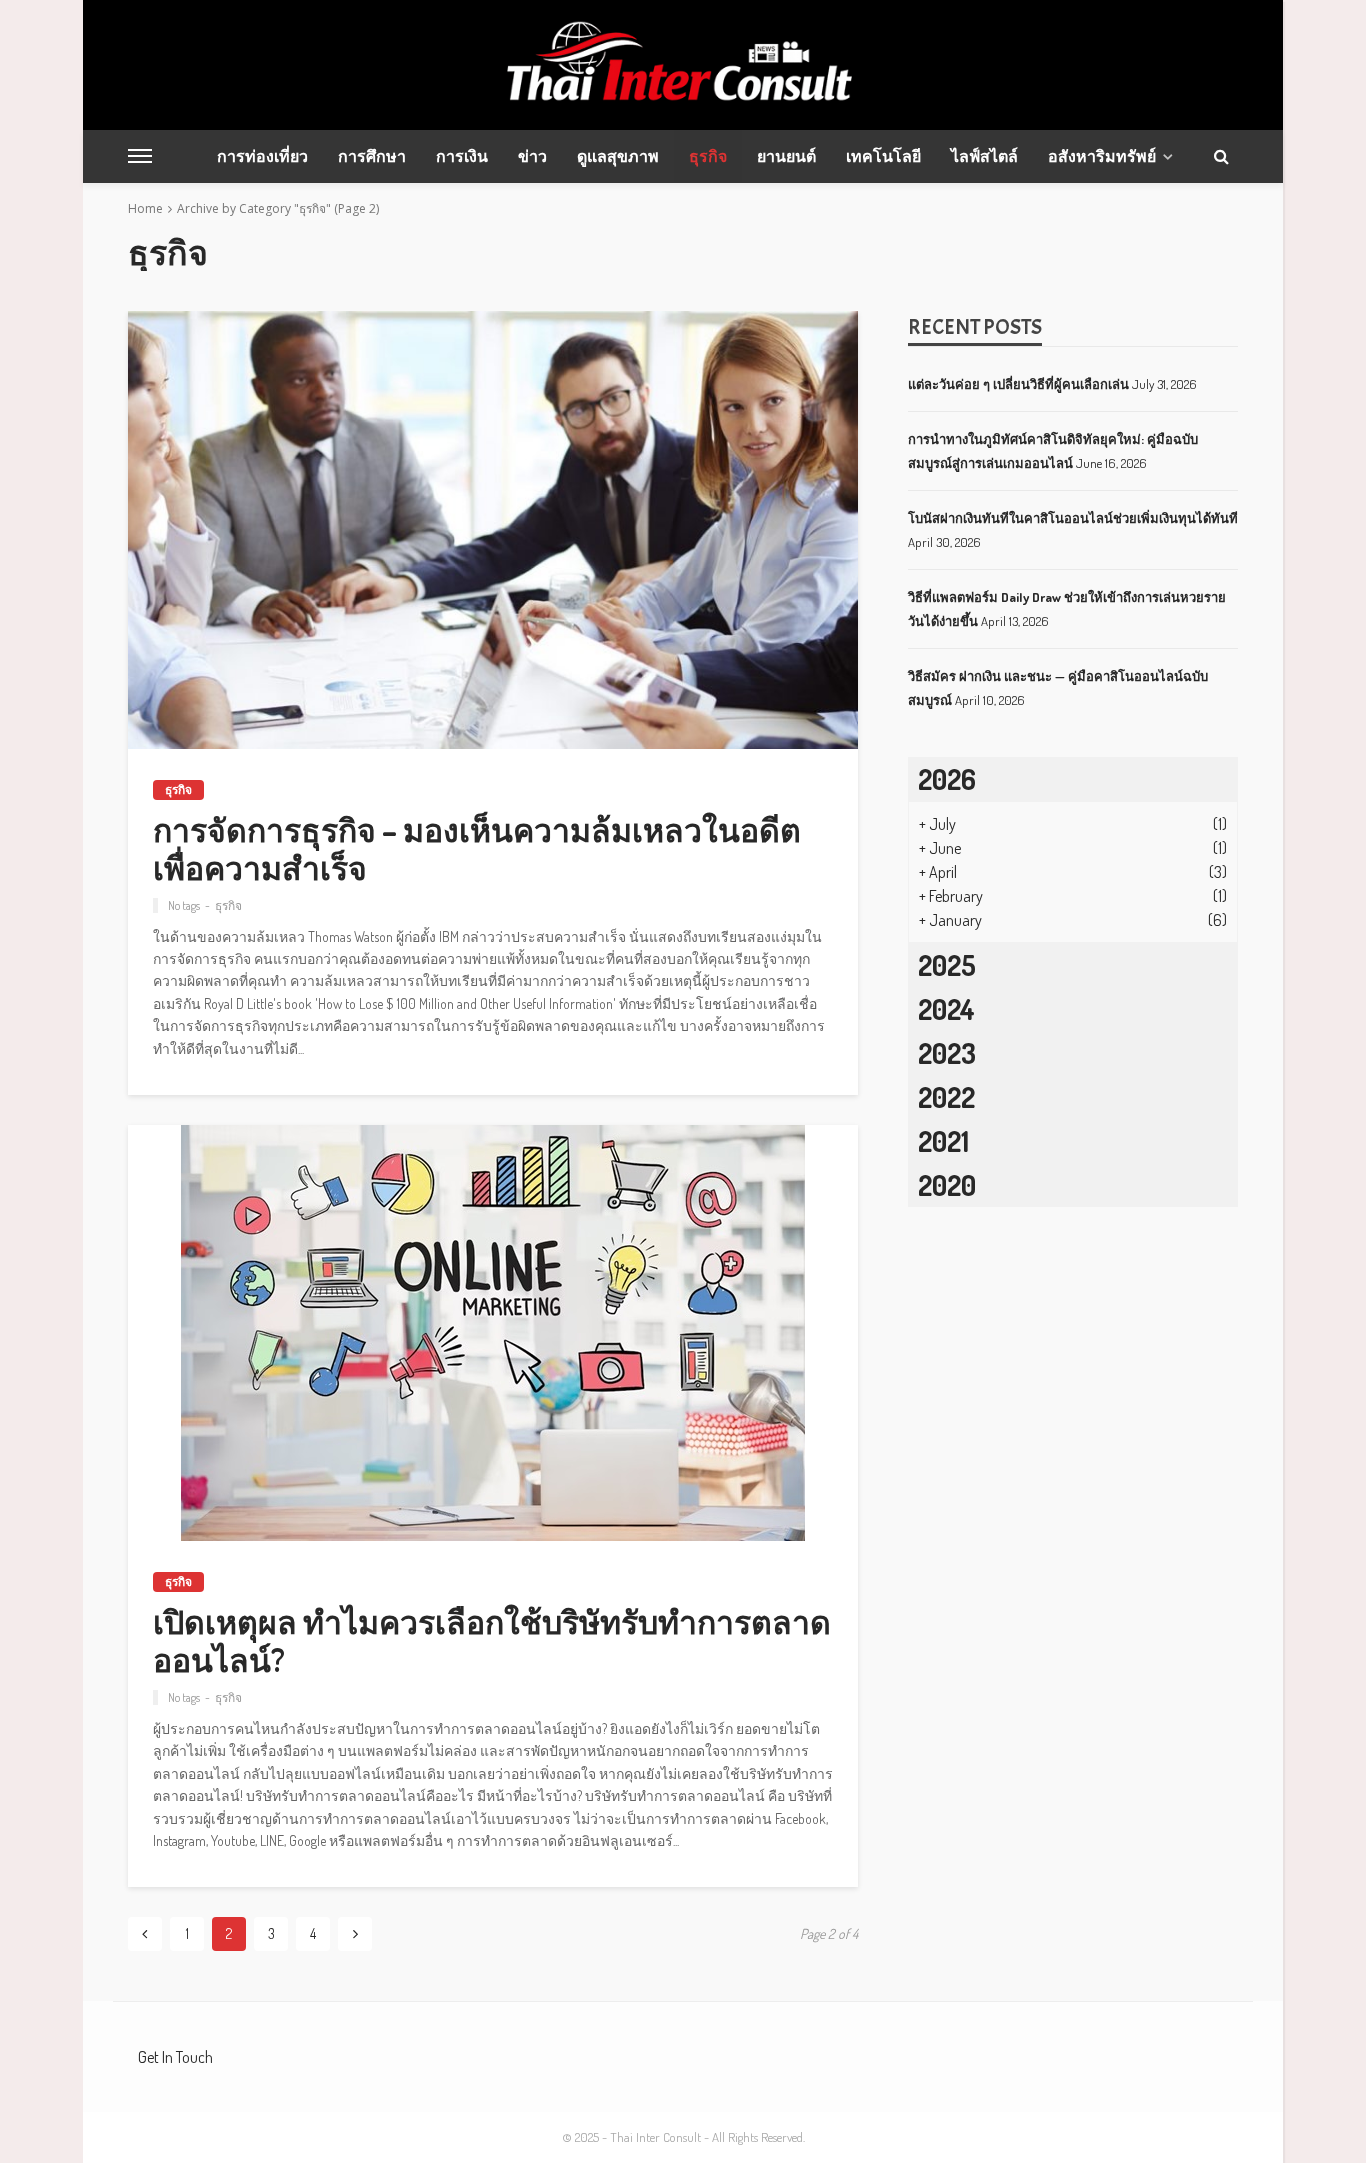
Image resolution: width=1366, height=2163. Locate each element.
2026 (947, 779)
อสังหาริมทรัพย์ (1102, 156)
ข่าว (532, 156)
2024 (946, 1009)
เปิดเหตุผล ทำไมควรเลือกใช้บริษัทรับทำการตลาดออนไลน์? (492, 1641)
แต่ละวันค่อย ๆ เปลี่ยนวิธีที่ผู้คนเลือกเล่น (1018, 384)
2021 (943, 1141)
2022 (946, 1097)
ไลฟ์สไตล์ (984, 156)
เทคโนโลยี (883, 156)
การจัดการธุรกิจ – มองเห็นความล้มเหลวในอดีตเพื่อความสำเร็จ (477, 849)
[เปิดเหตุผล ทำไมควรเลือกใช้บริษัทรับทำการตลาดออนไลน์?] (493, 1333)
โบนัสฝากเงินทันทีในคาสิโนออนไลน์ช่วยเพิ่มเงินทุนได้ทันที (1073, 518)
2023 (947, 1053)
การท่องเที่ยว (262, 156)
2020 (947, 1185)
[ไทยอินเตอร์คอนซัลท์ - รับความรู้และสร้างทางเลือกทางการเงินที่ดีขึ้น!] (683, 64)
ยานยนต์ (786, 156)
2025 (947, 965)
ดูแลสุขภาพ (618, 156)
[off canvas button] (140, 156)
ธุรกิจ (708, 156)
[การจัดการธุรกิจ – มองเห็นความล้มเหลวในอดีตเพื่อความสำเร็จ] (493, 530)
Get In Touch (175, 2057)
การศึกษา (372, 156)
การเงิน (462, 156)
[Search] (1221, 156)
